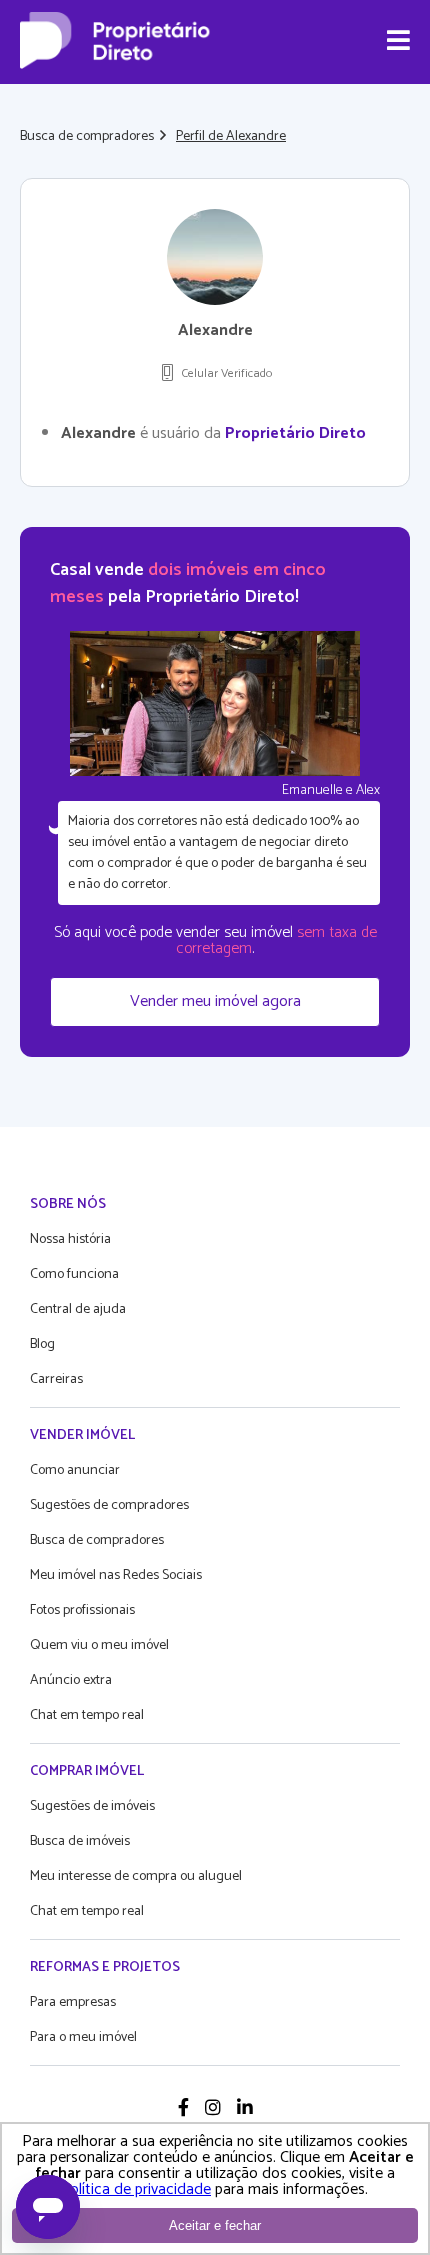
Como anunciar (75, 1470)
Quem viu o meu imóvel (99, 1645)
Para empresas (73, 2002)
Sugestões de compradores (109, 1505)
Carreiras (56, 1379)
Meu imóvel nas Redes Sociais (116, 1575)
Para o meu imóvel (83, 2037)
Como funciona (74, 1274)
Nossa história (70, 1239)
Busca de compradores (87, 136)
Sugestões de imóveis (92, 1806)
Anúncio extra (71, 1680)
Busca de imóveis (80, 1841)
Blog (42, 1344)
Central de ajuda (78, 1309)
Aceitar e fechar (215, 2225)
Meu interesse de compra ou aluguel (136, 1876)
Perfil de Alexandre (231, 136)
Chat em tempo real (87, 1715)
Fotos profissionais (82, 1610)
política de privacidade (136, 2189)
